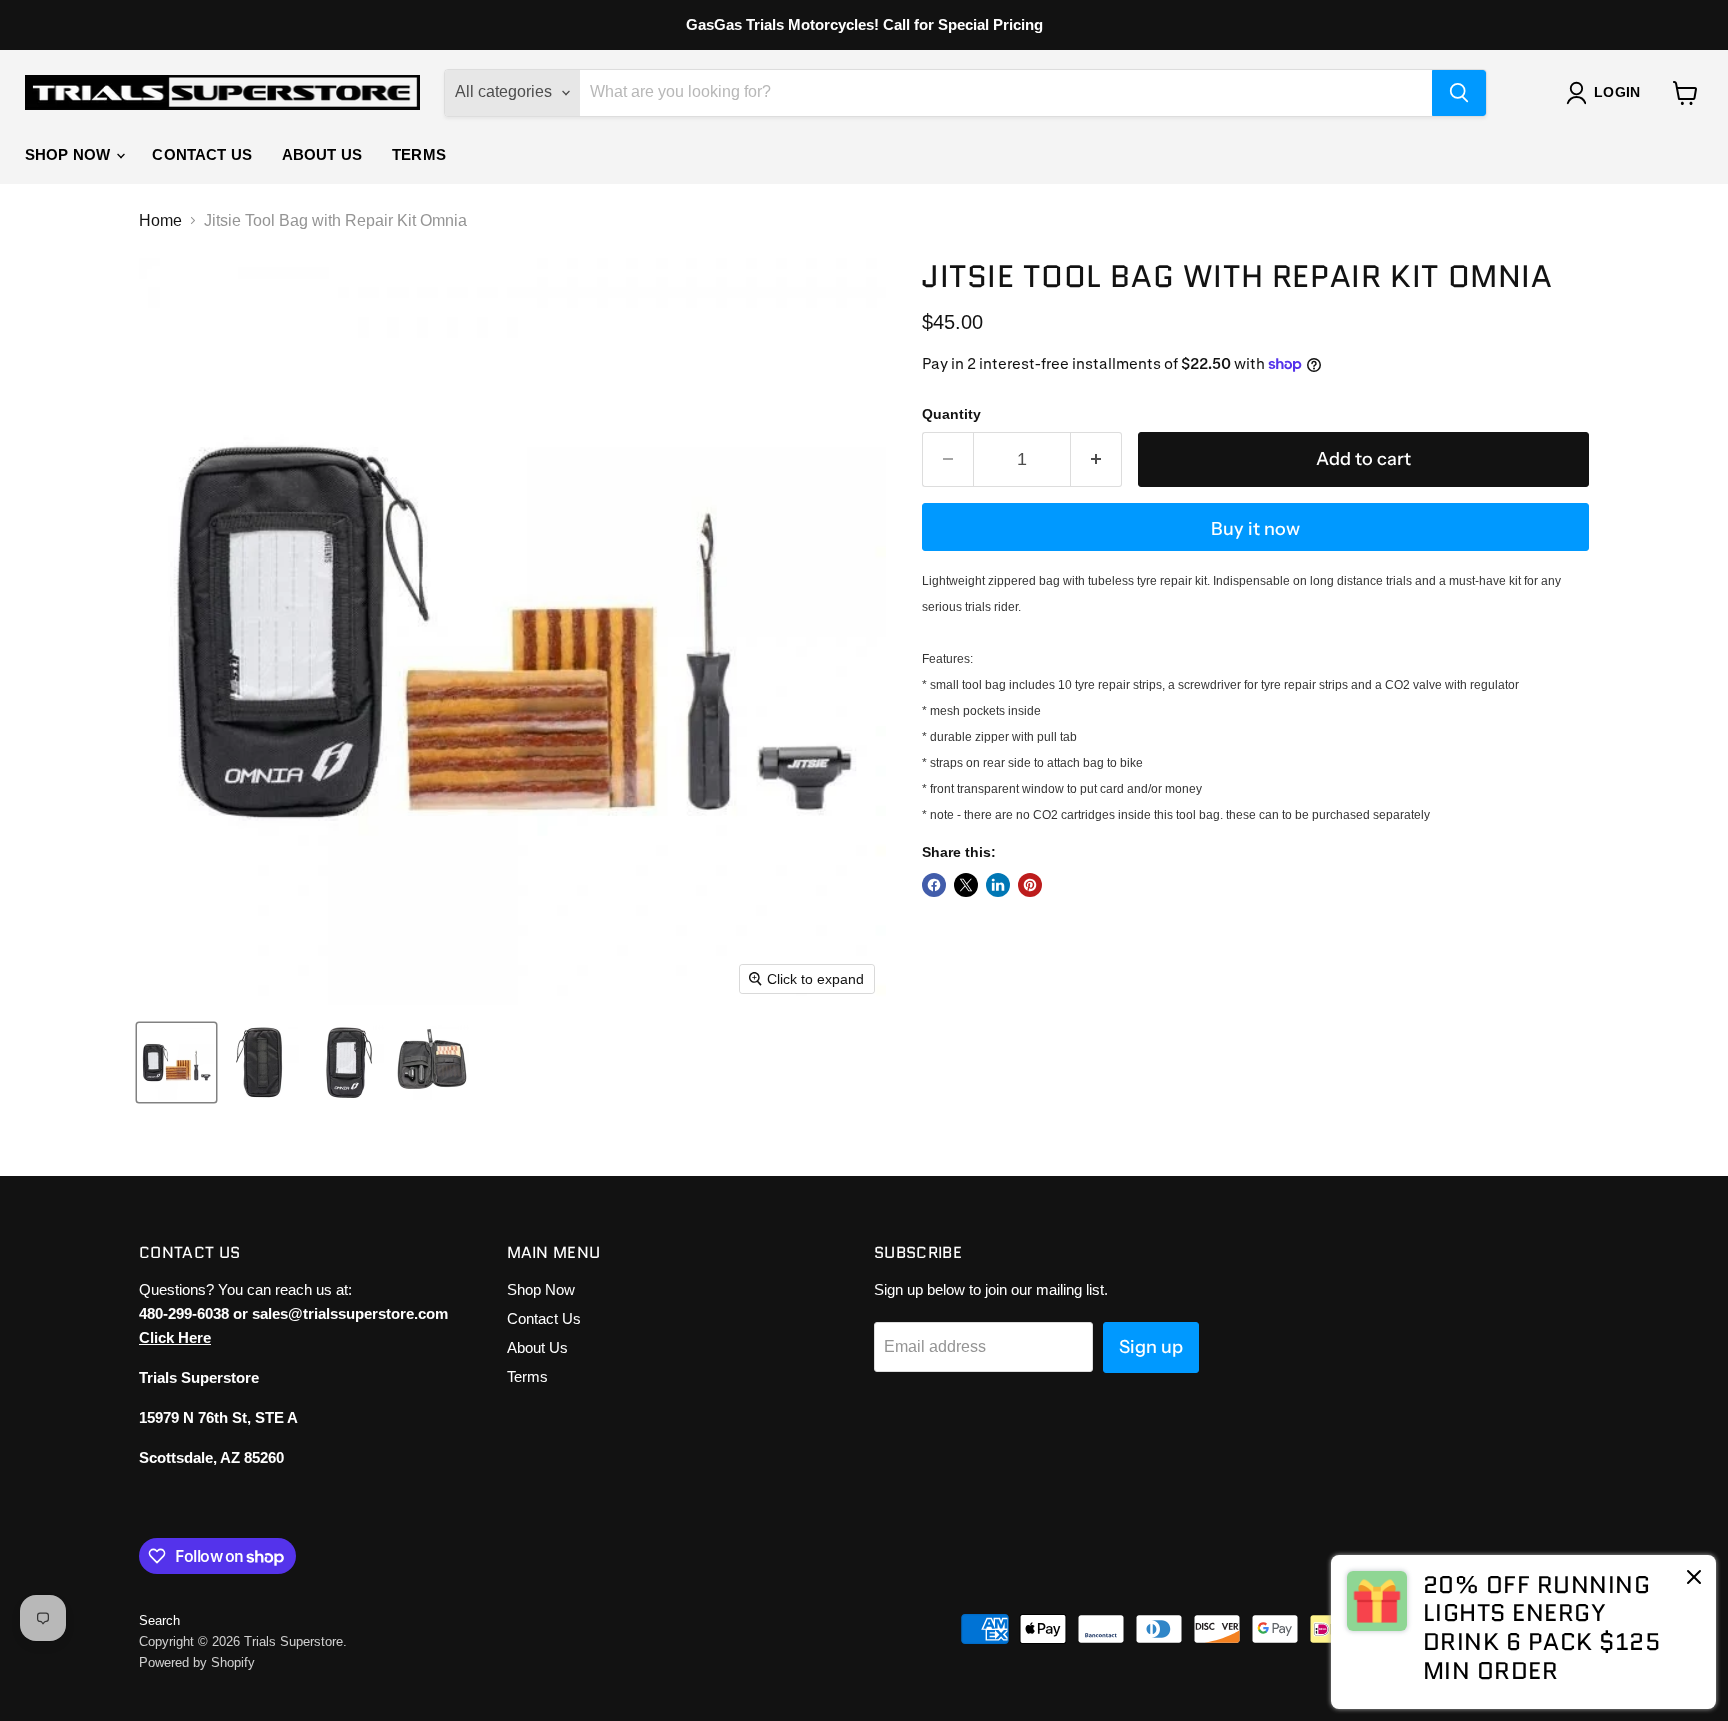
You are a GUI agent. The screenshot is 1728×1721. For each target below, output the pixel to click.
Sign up (1151, 1347)
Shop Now (69, 154)
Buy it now (1255, 529)
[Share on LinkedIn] (998, 885)
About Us (322, 154)
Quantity (951, 414)
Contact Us (202, 154)
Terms (419, 154)
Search (159, 1620)
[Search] (1459, 93)
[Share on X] (966, 885)
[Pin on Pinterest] (1030, 885)
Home (160, 220)
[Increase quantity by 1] (1096, 459)
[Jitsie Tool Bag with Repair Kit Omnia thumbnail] (176, 1062)
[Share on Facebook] (934, 885)
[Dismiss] (1694, 1579)
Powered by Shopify (197, 1662)
